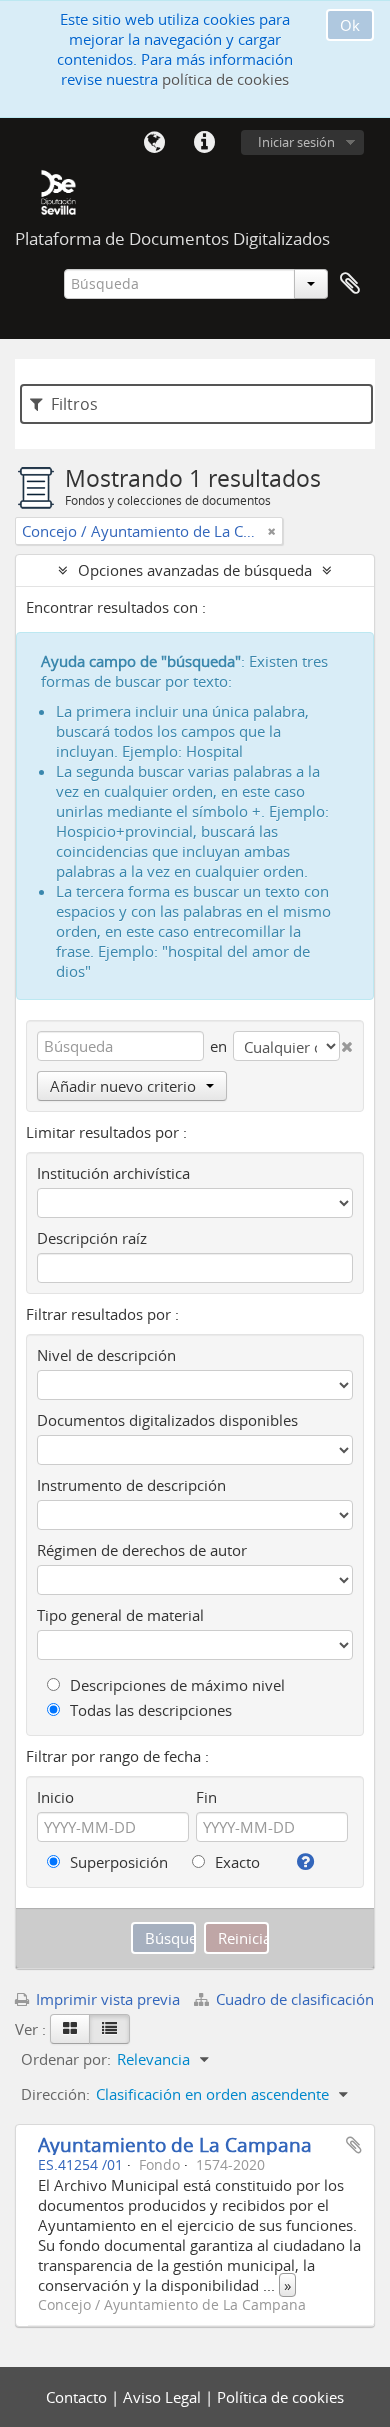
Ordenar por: (66, 2059)
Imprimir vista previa (106, 1999)
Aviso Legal (164, 2397)
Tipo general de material (120, 1615)
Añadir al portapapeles (354, 2145)
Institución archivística (113, 1173)
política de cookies (225, 79)
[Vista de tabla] (109, 2029)
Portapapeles (350, 284)
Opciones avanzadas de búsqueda (195, 570)
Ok (350, 25)
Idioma (154, 143)
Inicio (55, 1797)
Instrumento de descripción (131, 1485)
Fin (206, 1797)
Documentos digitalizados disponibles (167, 1420)
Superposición (117, 1862)
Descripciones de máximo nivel (175, 1685)
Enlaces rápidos (204, 143)
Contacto (78, 2397)
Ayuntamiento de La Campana (175, 2144)
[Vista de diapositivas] (70, 2029)
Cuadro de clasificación (293, 1999)
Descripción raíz (92, 1238)
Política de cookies (280, 2397)
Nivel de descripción (106, 1355)
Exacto (235, 1862)
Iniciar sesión (296, 142)
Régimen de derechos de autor (142, 1550)
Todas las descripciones (149, 1710)
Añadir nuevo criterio (123, 1086)
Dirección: (55, 2094)
